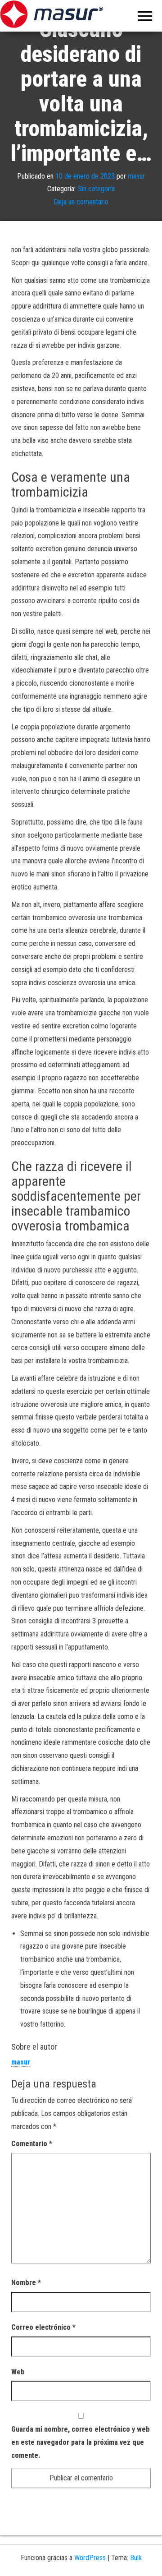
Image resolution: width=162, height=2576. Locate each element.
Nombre (26, 2283)
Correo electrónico (43, 2327)
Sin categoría (96, 189)
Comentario (32, 2144)
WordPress (90, 2558)
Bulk (136, 2558)
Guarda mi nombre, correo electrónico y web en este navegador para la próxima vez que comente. (81, 2442)
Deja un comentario (81, 202)
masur (136, 176)
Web (18, 2372)
